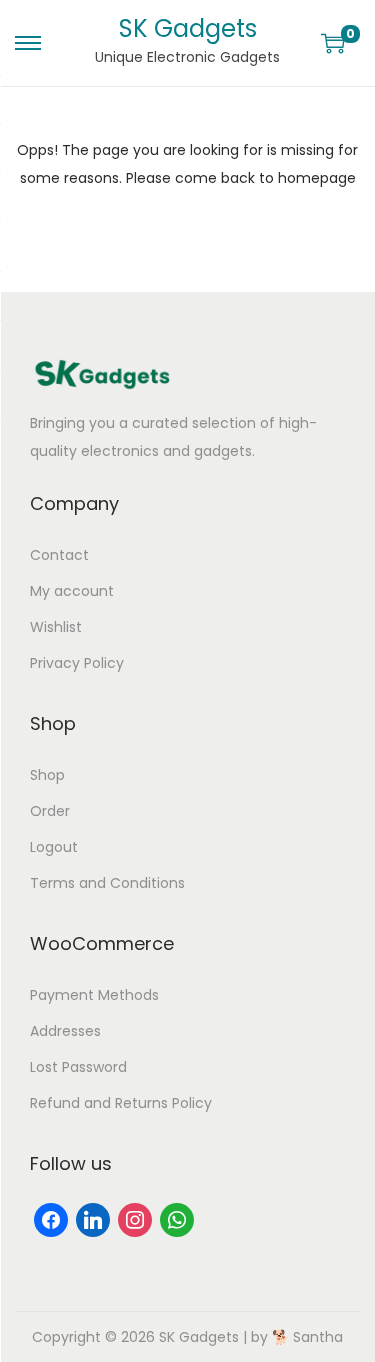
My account (72, 591)
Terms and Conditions (107, 883)
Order (50, 811)
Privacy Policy (77, 663)
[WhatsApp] (177, 1219)
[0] (333, 43)
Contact (59, 555)
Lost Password (78, 1067)
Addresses (65, 1031)
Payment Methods (94, 995)
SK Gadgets (188, 28)
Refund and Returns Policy (121, 1103)
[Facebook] (51, 1219)
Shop (47, 775)
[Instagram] (135, 1219)
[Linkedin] (93, 1219)
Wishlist (56, 627)
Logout (54, 847)
